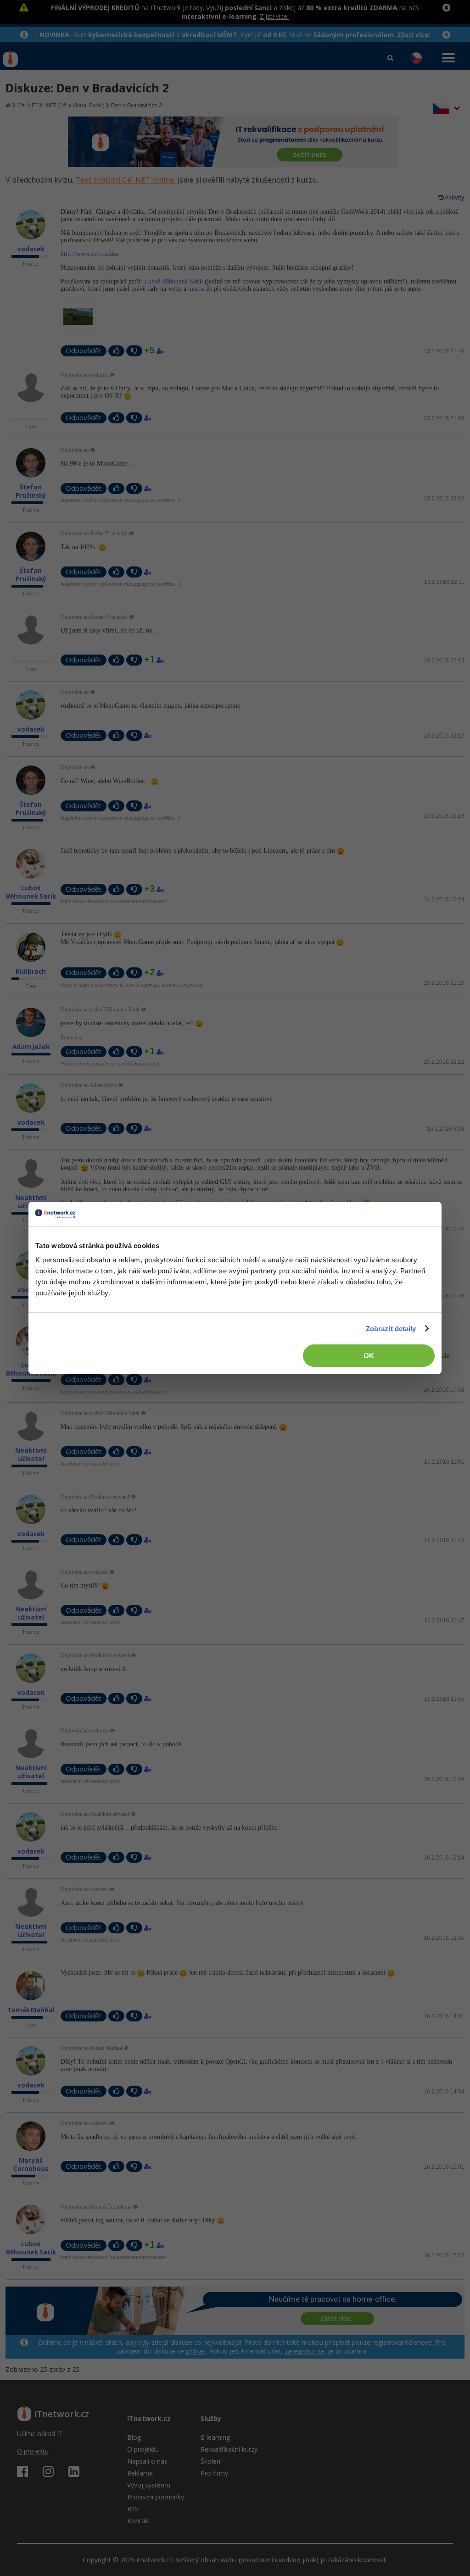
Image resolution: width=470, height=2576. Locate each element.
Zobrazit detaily (391, 1329)
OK (369, 1356)
